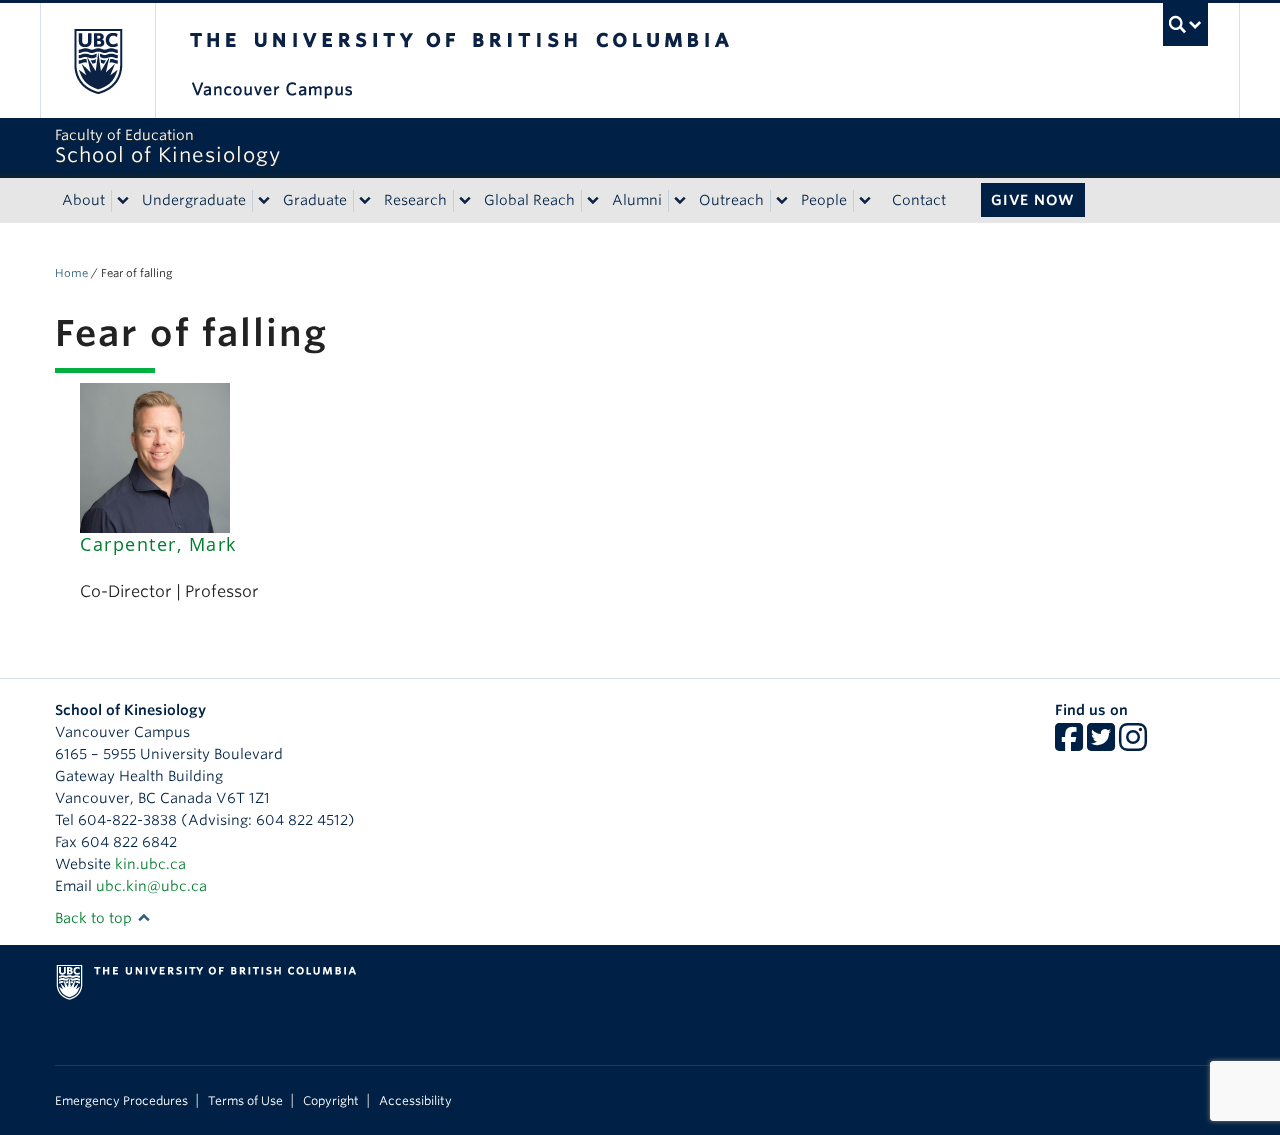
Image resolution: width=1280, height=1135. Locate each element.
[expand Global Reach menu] (593, 201)
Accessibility (415, 1101)
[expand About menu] (123, 201)
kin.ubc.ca (150, 864)
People (824, 200)
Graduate (315, 200)
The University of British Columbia (97, 60)
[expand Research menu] (465, 201)
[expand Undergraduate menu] (264, 201)
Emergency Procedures (121, 1101)
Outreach (731, 200)
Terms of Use (245, 1101)
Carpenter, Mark (158, 544)
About (83, 200)
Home (71, 273)
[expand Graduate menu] (365, 201)
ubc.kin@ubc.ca (151, 886)
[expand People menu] (865, 201)
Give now (1033, 200)
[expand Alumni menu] (680, 201)
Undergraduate (194, 200)
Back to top (95, 918)
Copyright (331, 1101)
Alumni (637, 200)
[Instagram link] (1133, 744)
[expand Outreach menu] (782, 201)
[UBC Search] (1185, 24)
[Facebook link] (1069, 744)
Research (415, 200)
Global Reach (529, 200)
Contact (919, 200)
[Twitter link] (1101, 744)
